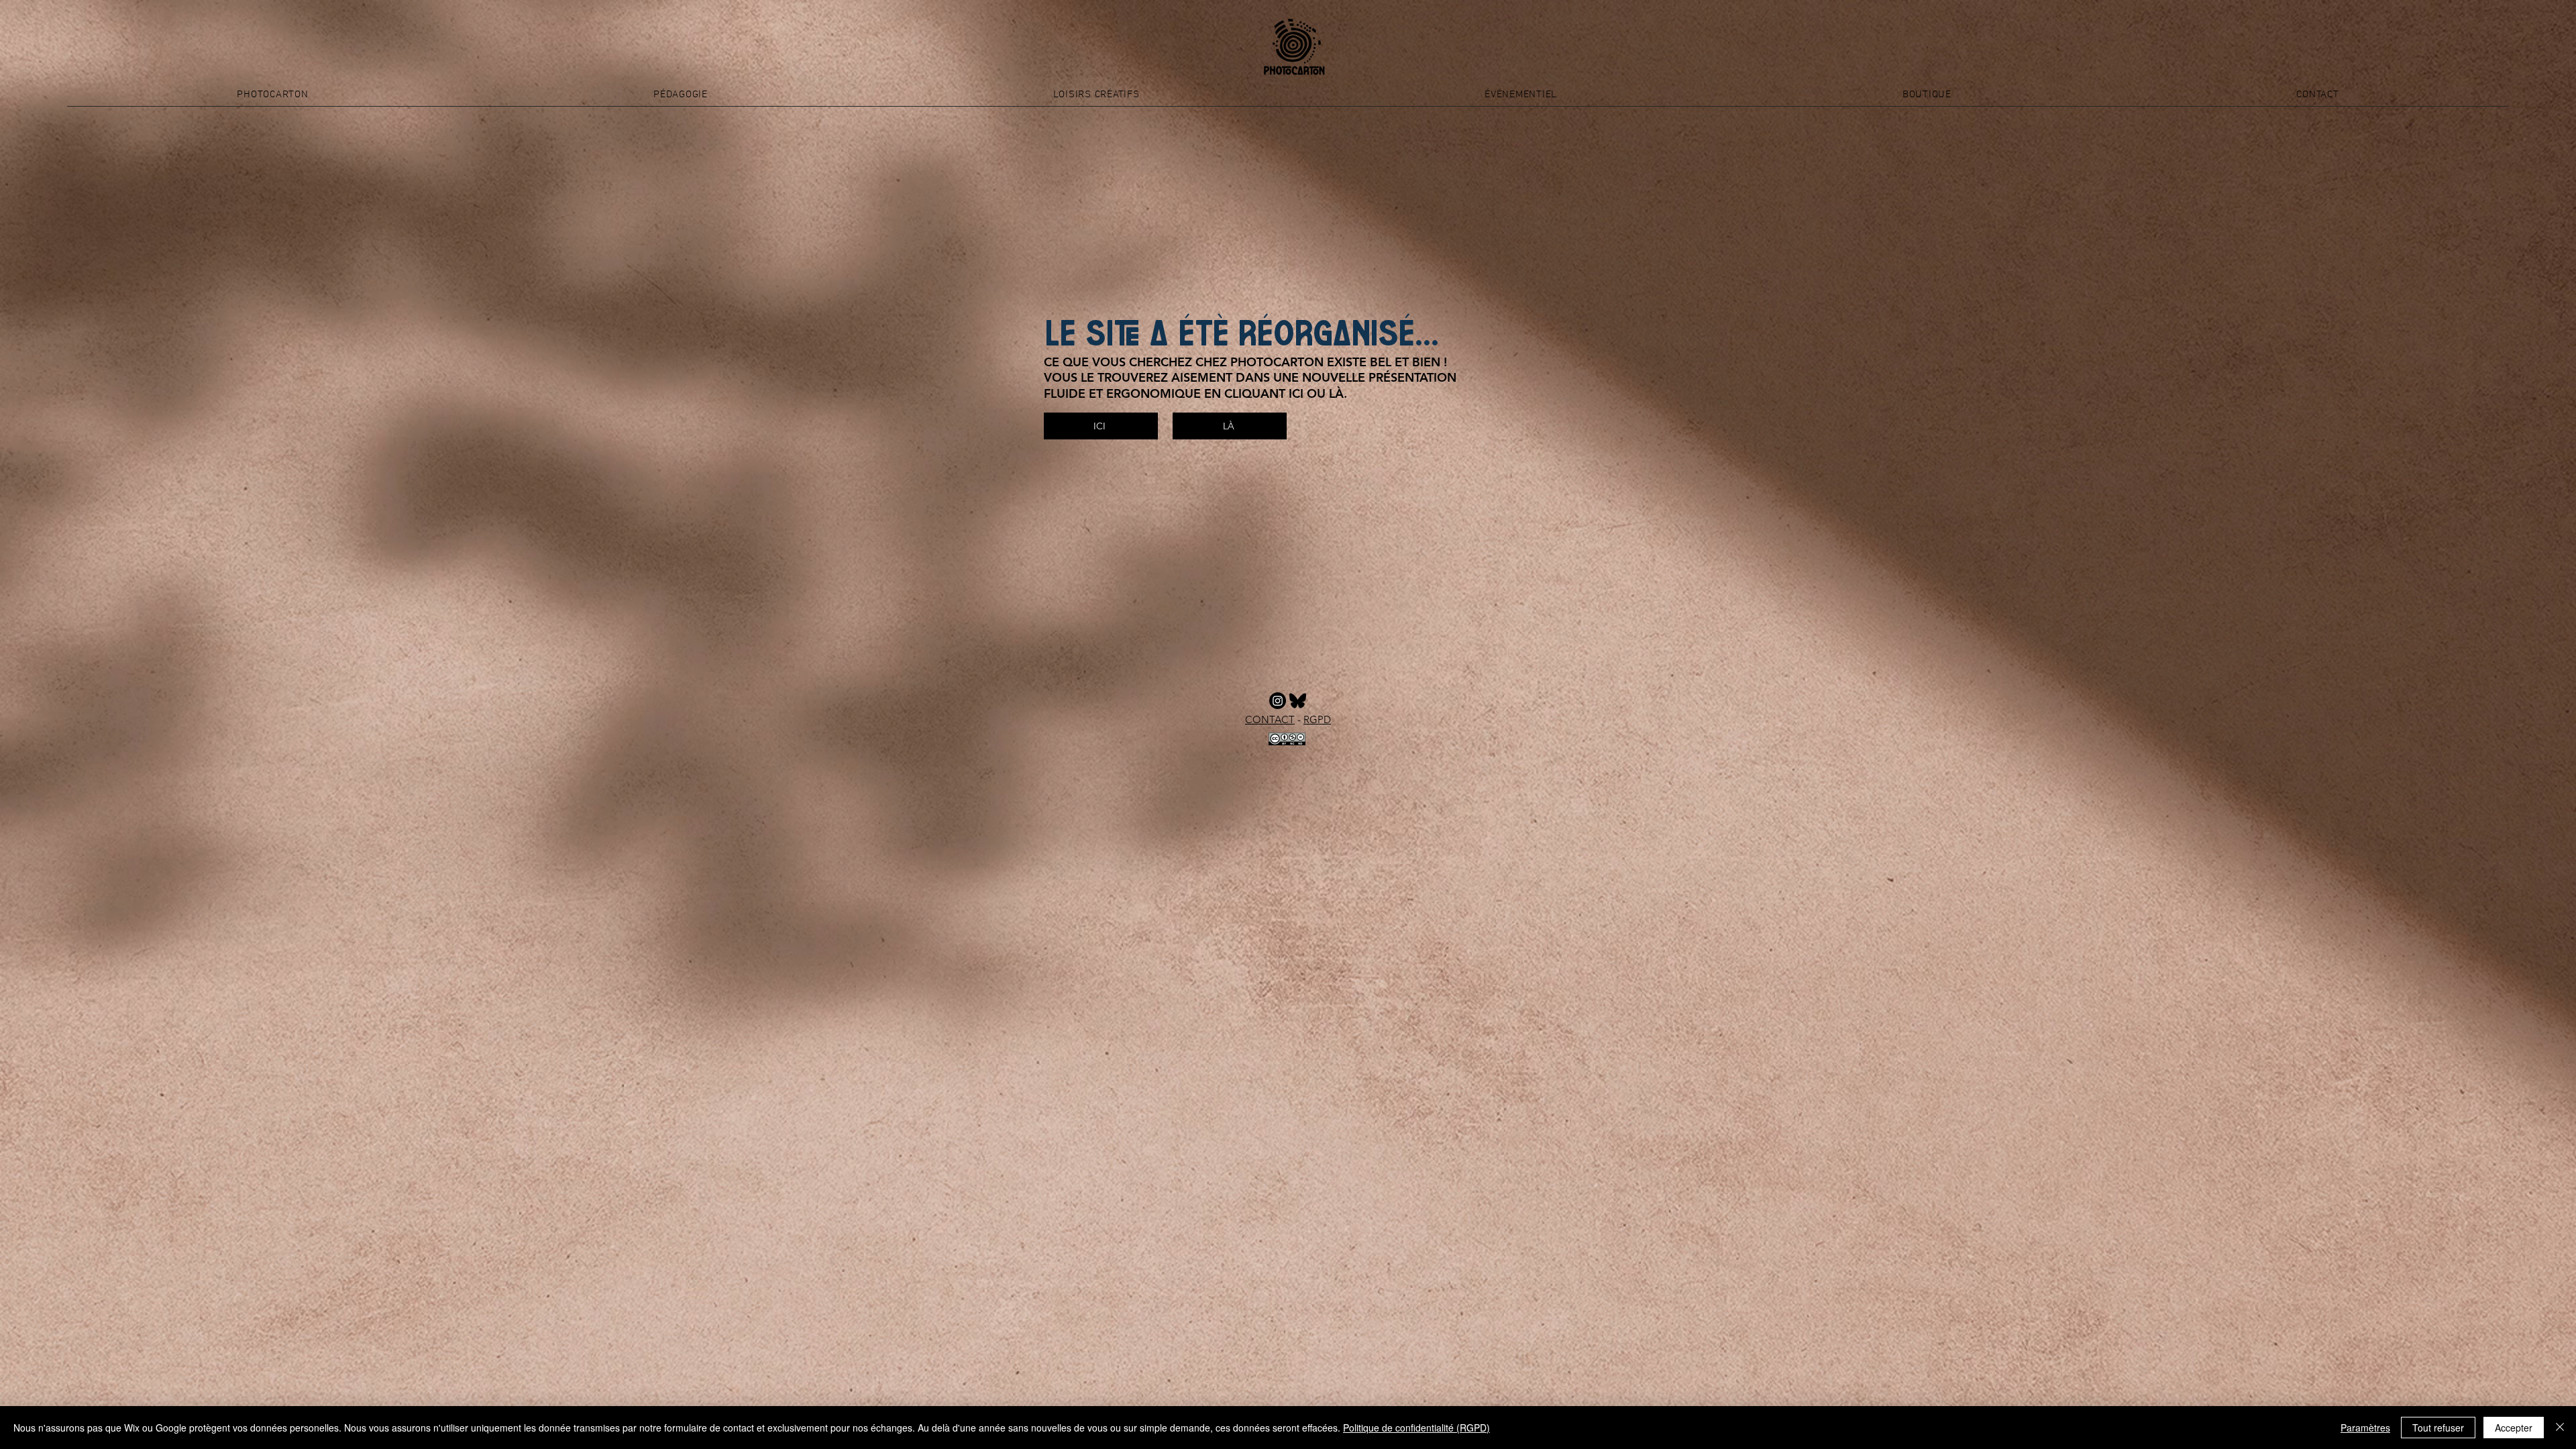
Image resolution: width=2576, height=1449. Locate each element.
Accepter (2514, 1428)
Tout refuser (2438, 1428)
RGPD (1317, 719)
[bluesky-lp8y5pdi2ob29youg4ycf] (1298, 701)
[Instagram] (1278, 701)
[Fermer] (2560, 1428)
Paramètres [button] (2365, 1428)
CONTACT (1270, 719)
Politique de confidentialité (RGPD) (1416, 1428)
